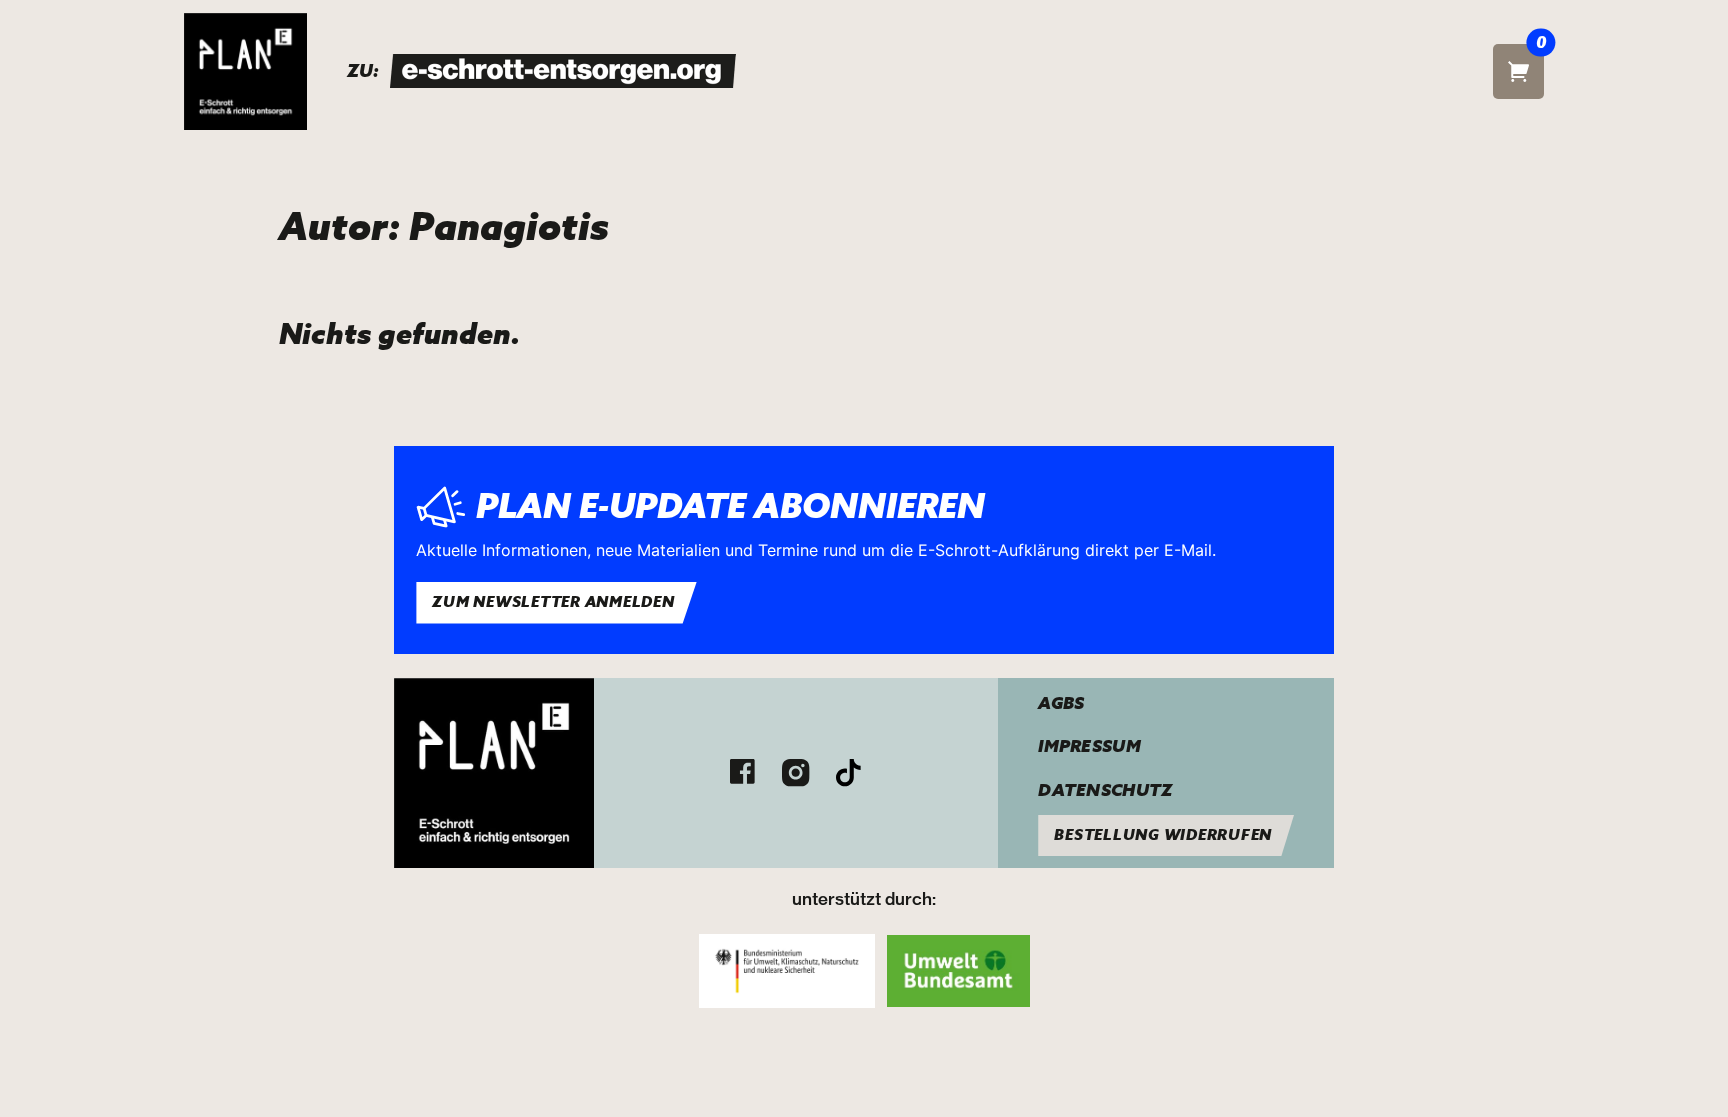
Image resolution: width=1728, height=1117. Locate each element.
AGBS (1061, 703)
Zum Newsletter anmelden (553, 602)
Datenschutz (1105, 790)
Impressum (1089, 746)
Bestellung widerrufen (1163, 835)
